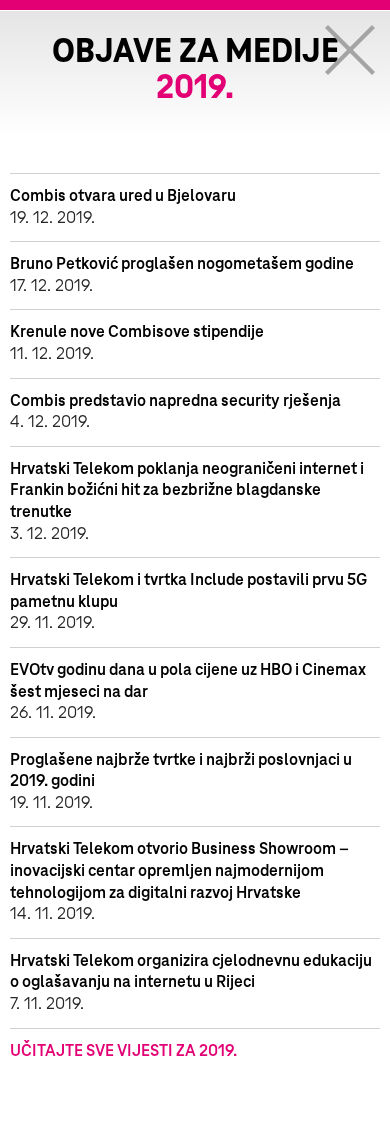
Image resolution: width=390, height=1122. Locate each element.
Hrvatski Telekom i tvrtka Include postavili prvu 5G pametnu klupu (188, 591)
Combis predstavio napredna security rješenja (175, 401)
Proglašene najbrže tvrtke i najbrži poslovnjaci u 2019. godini (181, 771)
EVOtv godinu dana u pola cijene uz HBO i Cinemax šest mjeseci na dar (188, 681)
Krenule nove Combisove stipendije (137, 332)
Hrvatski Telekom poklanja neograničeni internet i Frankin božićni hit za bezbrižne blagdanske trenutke (187, 490)
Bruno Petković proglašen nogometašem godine (182, 264)
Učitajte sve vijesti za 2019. (123, 1051)
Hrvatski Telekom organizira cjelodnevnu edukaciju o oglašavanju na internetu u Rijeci (191, 972)
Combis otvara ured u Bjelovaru (123, 196)
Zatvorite (350, 50)
